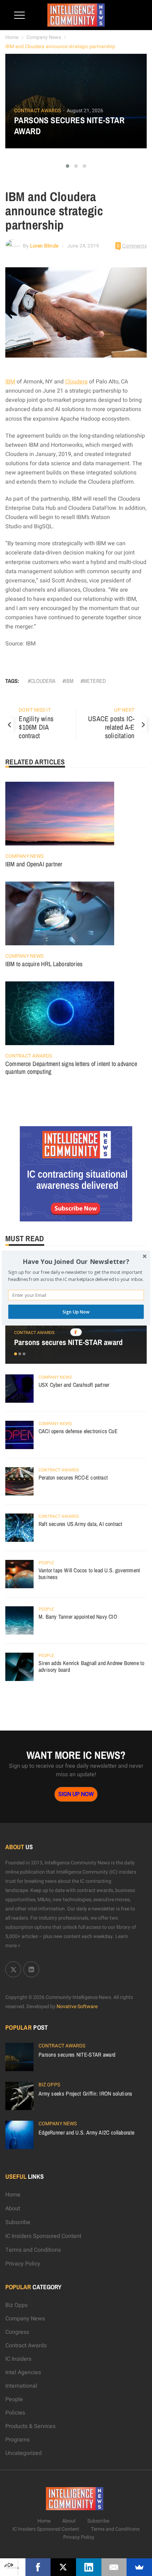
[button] (76, 1262)
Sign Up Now (76, 1312)
